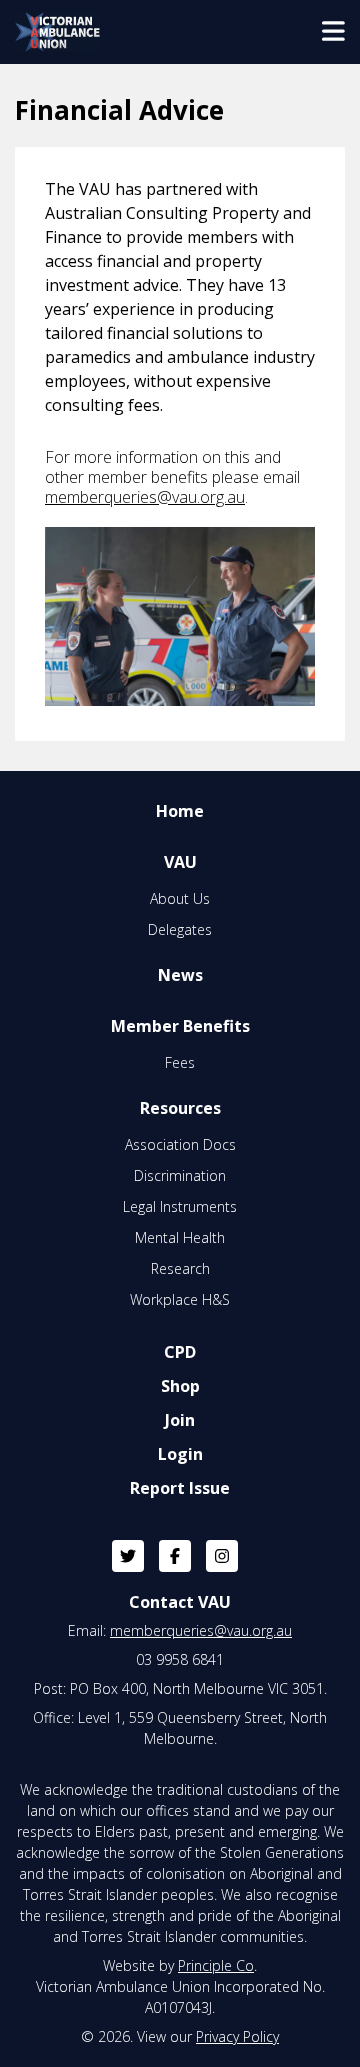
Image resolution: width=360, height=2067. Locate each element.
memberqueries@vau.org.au (145, 497)
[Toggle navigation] (333, 32)
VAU (180, 862)
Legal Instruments (180, 1206)
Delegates (180, 929)
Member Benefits (180, 1026)
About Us (180, 898)
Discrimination (180, 1175)
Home (180, 811)
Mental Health (180, 1237)
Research (180, 1268)
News (180, 975)
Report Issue (180, 1488)
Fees (180, 1062)
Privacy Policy (237, 2036)
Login (180, 1454)
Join (180, 1420)
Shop (180, 1386)
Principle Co (216, 1965)
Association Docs (180, 1144)
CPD (180, 1352)
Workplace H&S (180, 1299)
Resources (180, 1108)
